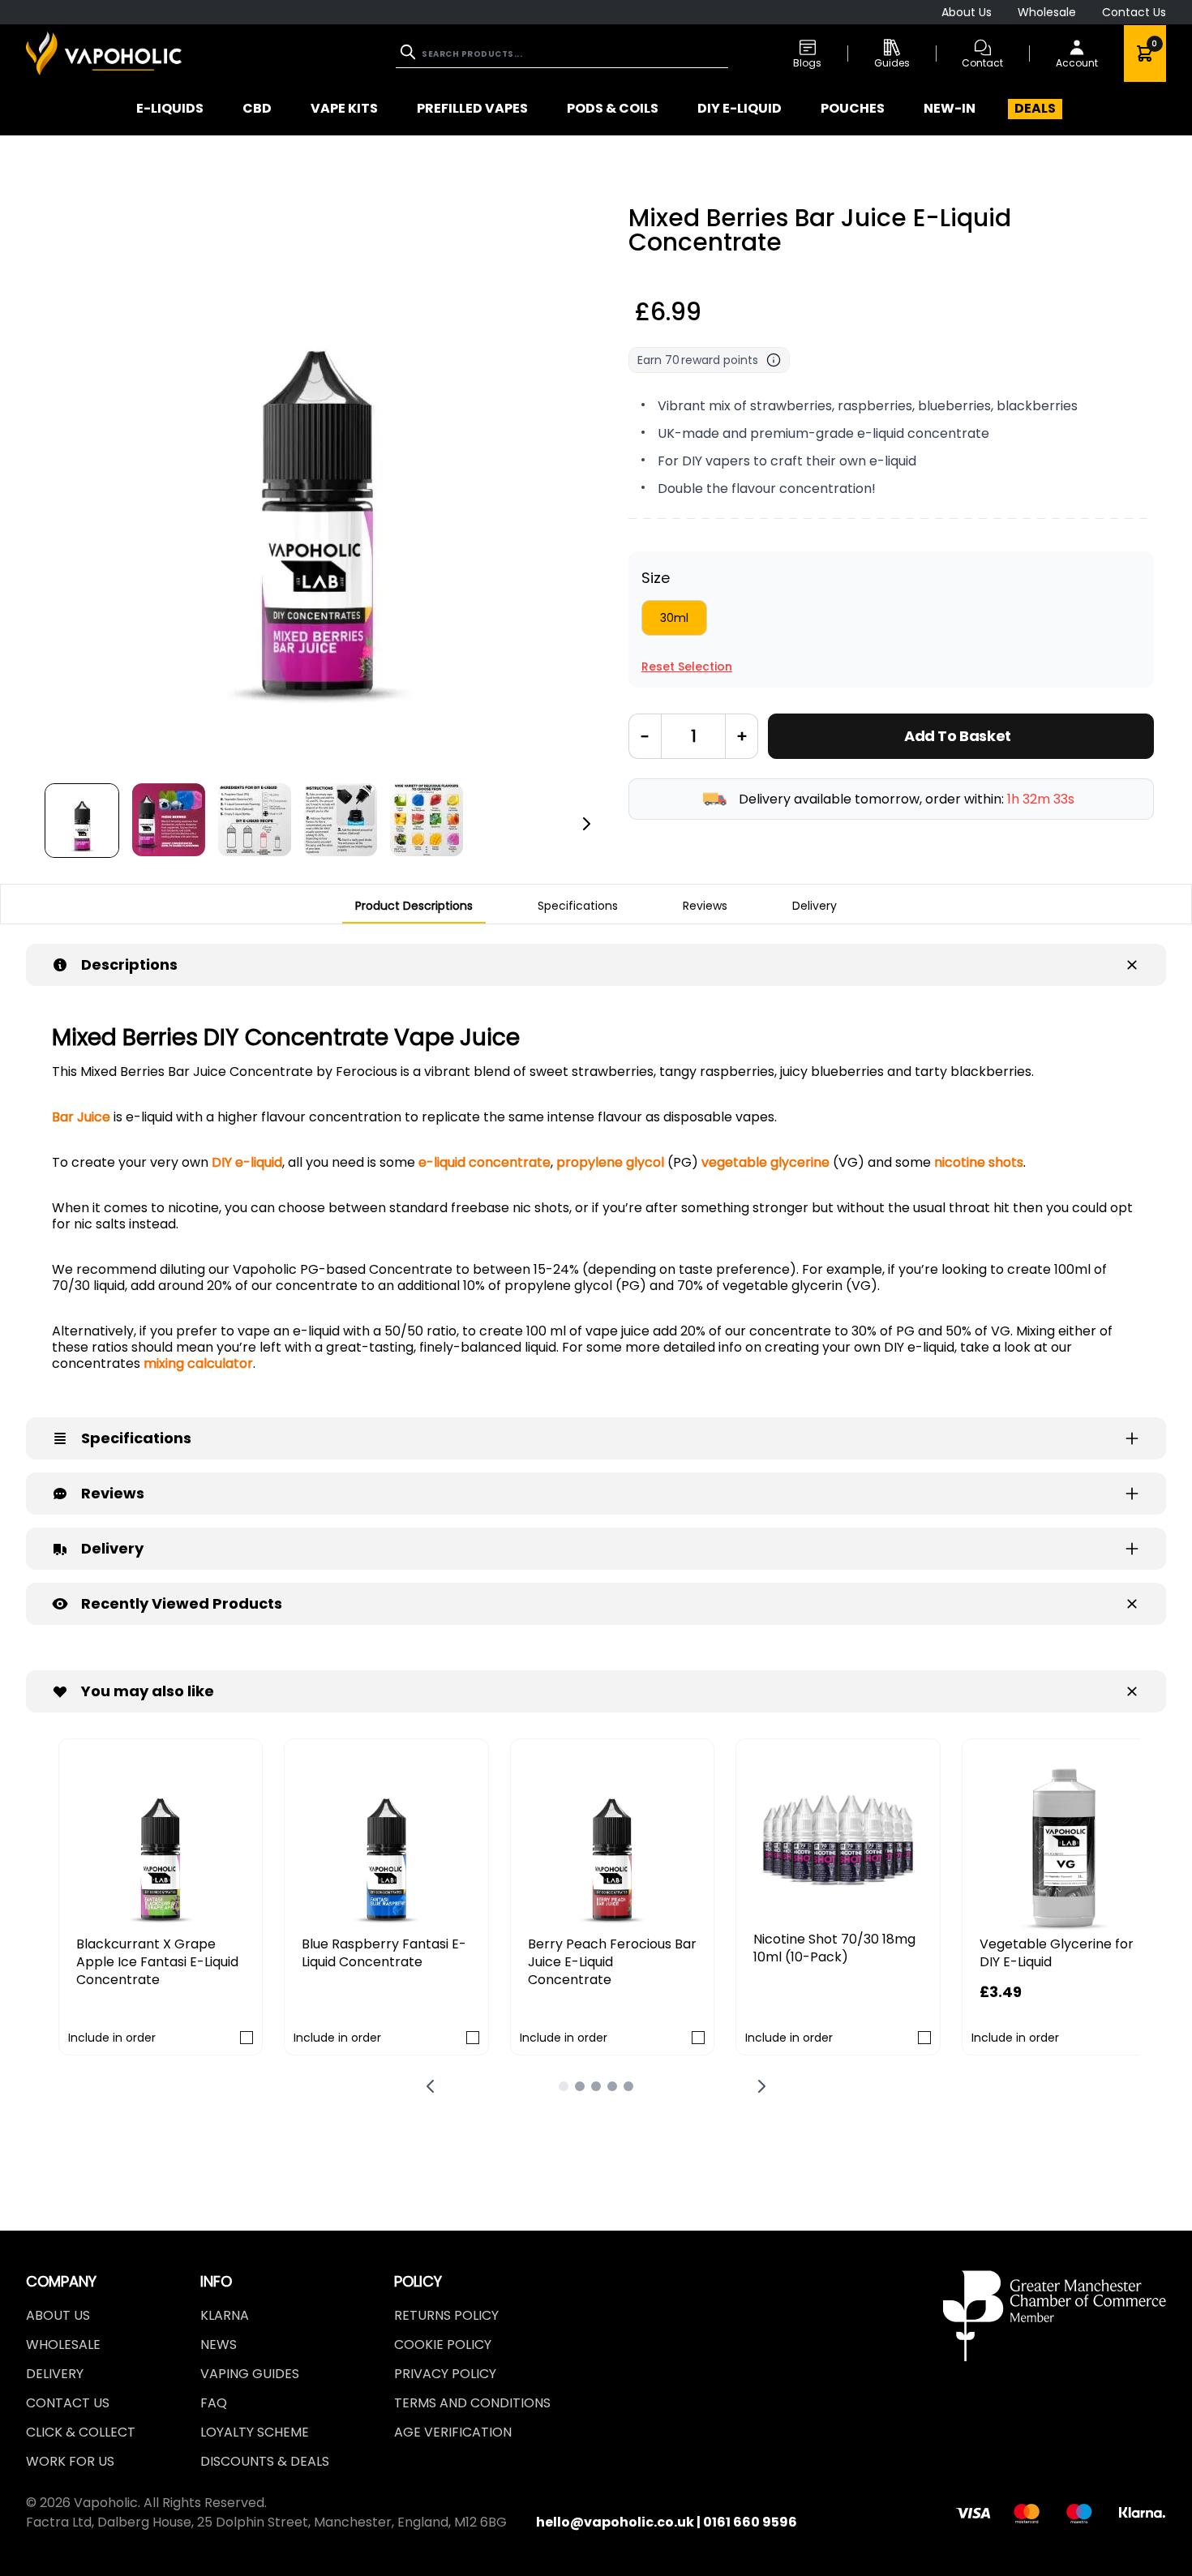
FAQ (214, 2403)
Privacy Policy (445, 2374)
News (219, 2345)
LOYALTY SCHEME (255, 2432)
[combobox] (562, 54)
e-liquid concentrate (485, 1162)
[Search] (409, 52)
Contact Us (1134, 12)
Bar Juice (81, 1117)
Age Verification (453, 2432)
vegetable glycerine (764, 1162)
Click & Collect (81, 2432)
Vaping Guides (250, 2374)
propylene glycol (609, 1162)
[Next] (586, 824)
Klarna (225, 2315)
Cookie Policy (443, 2345)
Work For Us (70, 2461)
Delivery (55, 2374)
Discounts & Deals (265, 2461)
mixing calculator (197, 1363)
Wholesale (1047, 12)
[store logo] (104, 53)
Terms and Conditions (472, 2403)
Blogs (807, 63)
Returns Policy (446, 2315)
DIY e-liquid (245, 1162)
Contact (982, 63)
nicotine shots (977, 1162)
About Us (967, 12)
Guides (892, 63)
